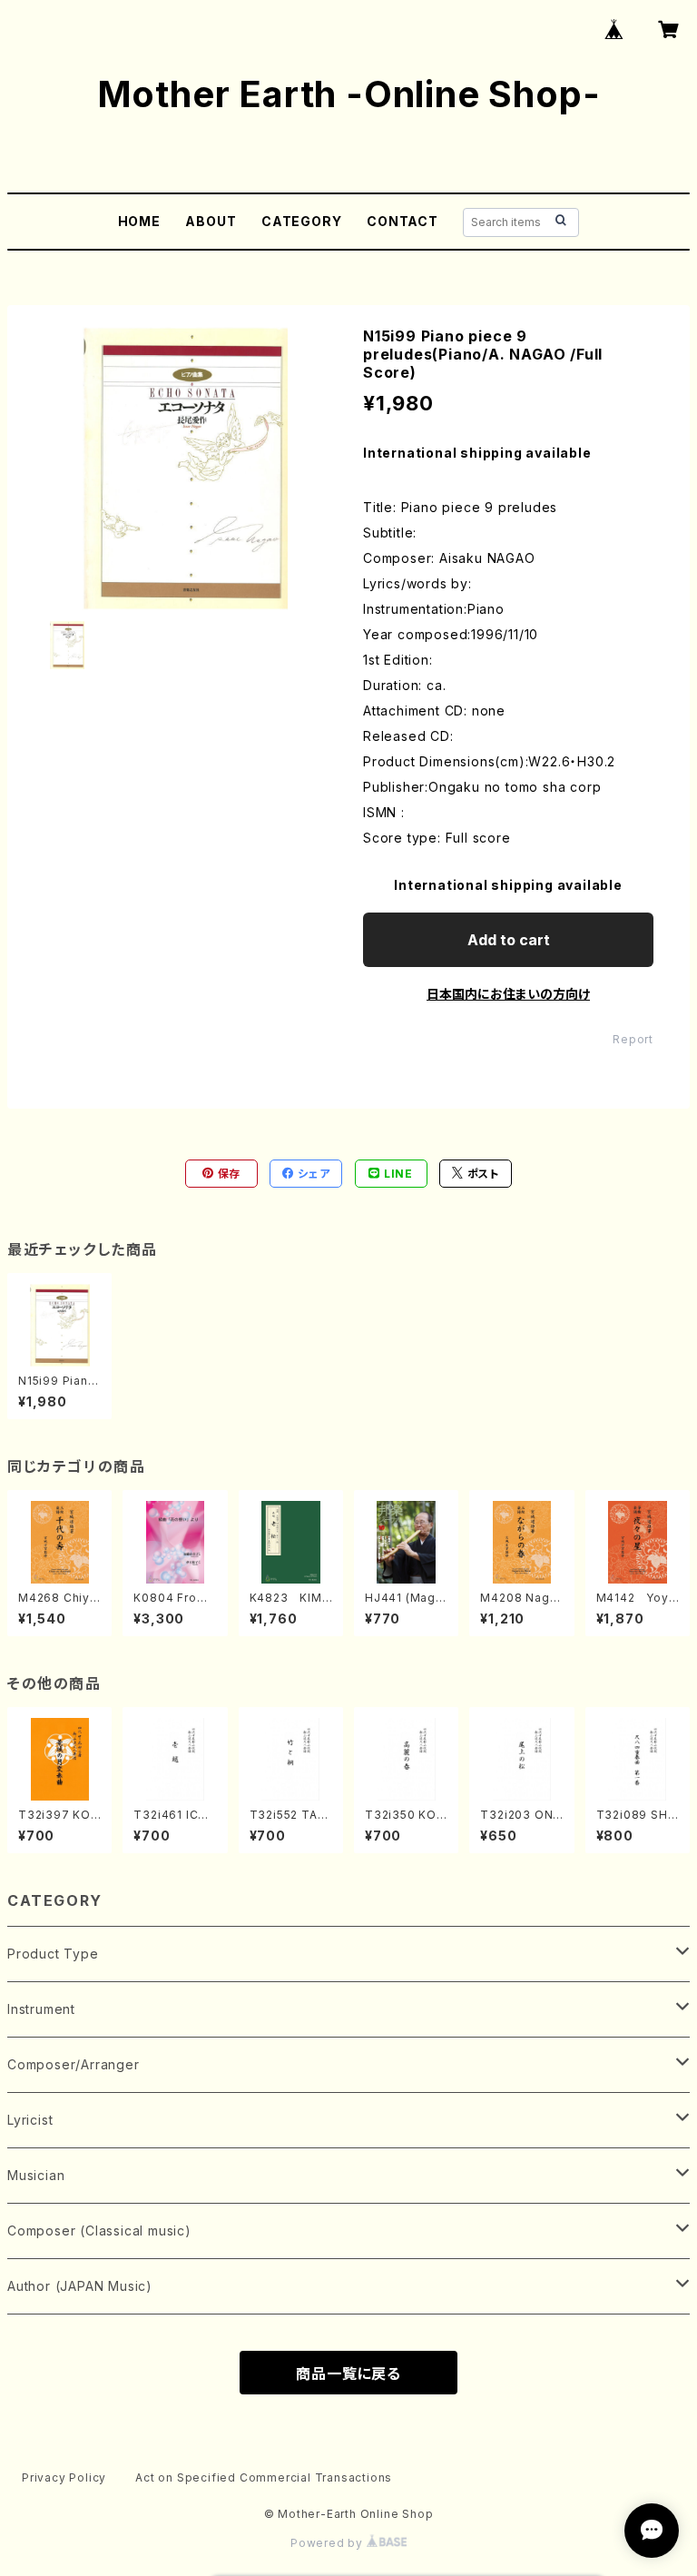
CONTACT (402, 221)
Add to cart (509, 940)
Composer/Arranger (74, 2064)
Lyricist (30, 2120)
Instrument (41, 2009)
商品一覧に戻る (348, 2374)
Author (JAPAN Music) (80, 2286)
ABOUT (211, 221)
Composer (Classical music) (99, 2231)
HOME (139, 221)
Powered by (329, 2543)
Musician (36, 2175)
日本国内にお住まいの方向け (508, 994)
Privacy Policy (64, 2477)
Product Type (53, 1954)
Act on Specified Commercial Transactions (264, 2477)
